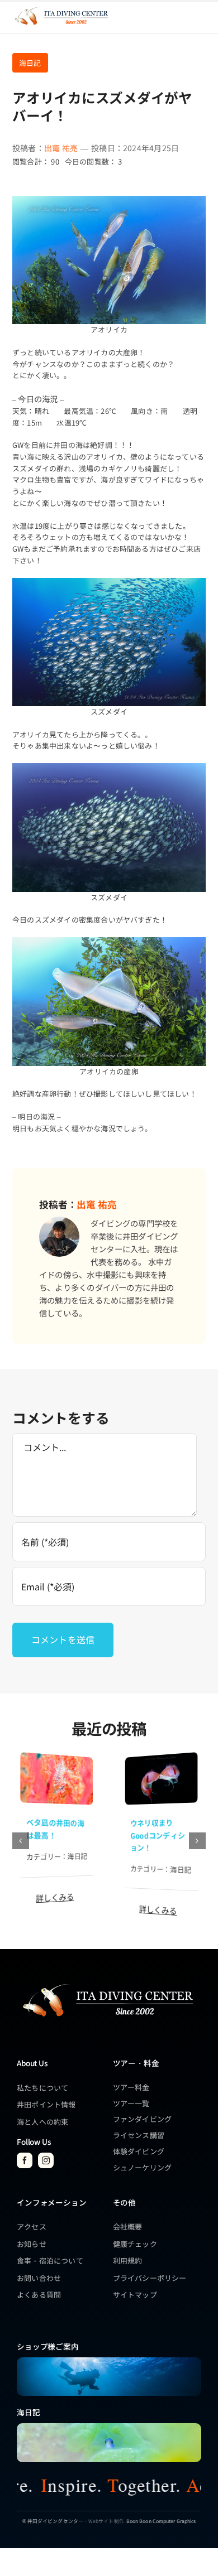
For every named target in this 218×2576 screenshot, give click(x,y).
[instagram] (46, 2160)
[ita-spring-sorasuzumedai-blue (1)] (109, 2427)
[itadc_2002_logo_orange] (61, 8)
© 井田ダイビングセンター (53, 2521)
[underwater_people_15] (109, 2361)
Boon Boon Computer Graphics (161, 2521)
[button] (21, 1841)
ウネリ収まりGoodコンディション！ (158, 1835)
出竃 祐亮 (61, 148)
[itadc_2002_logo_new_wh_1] (107, 1983)
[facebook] (25, 2160)
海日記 (30, 63)
